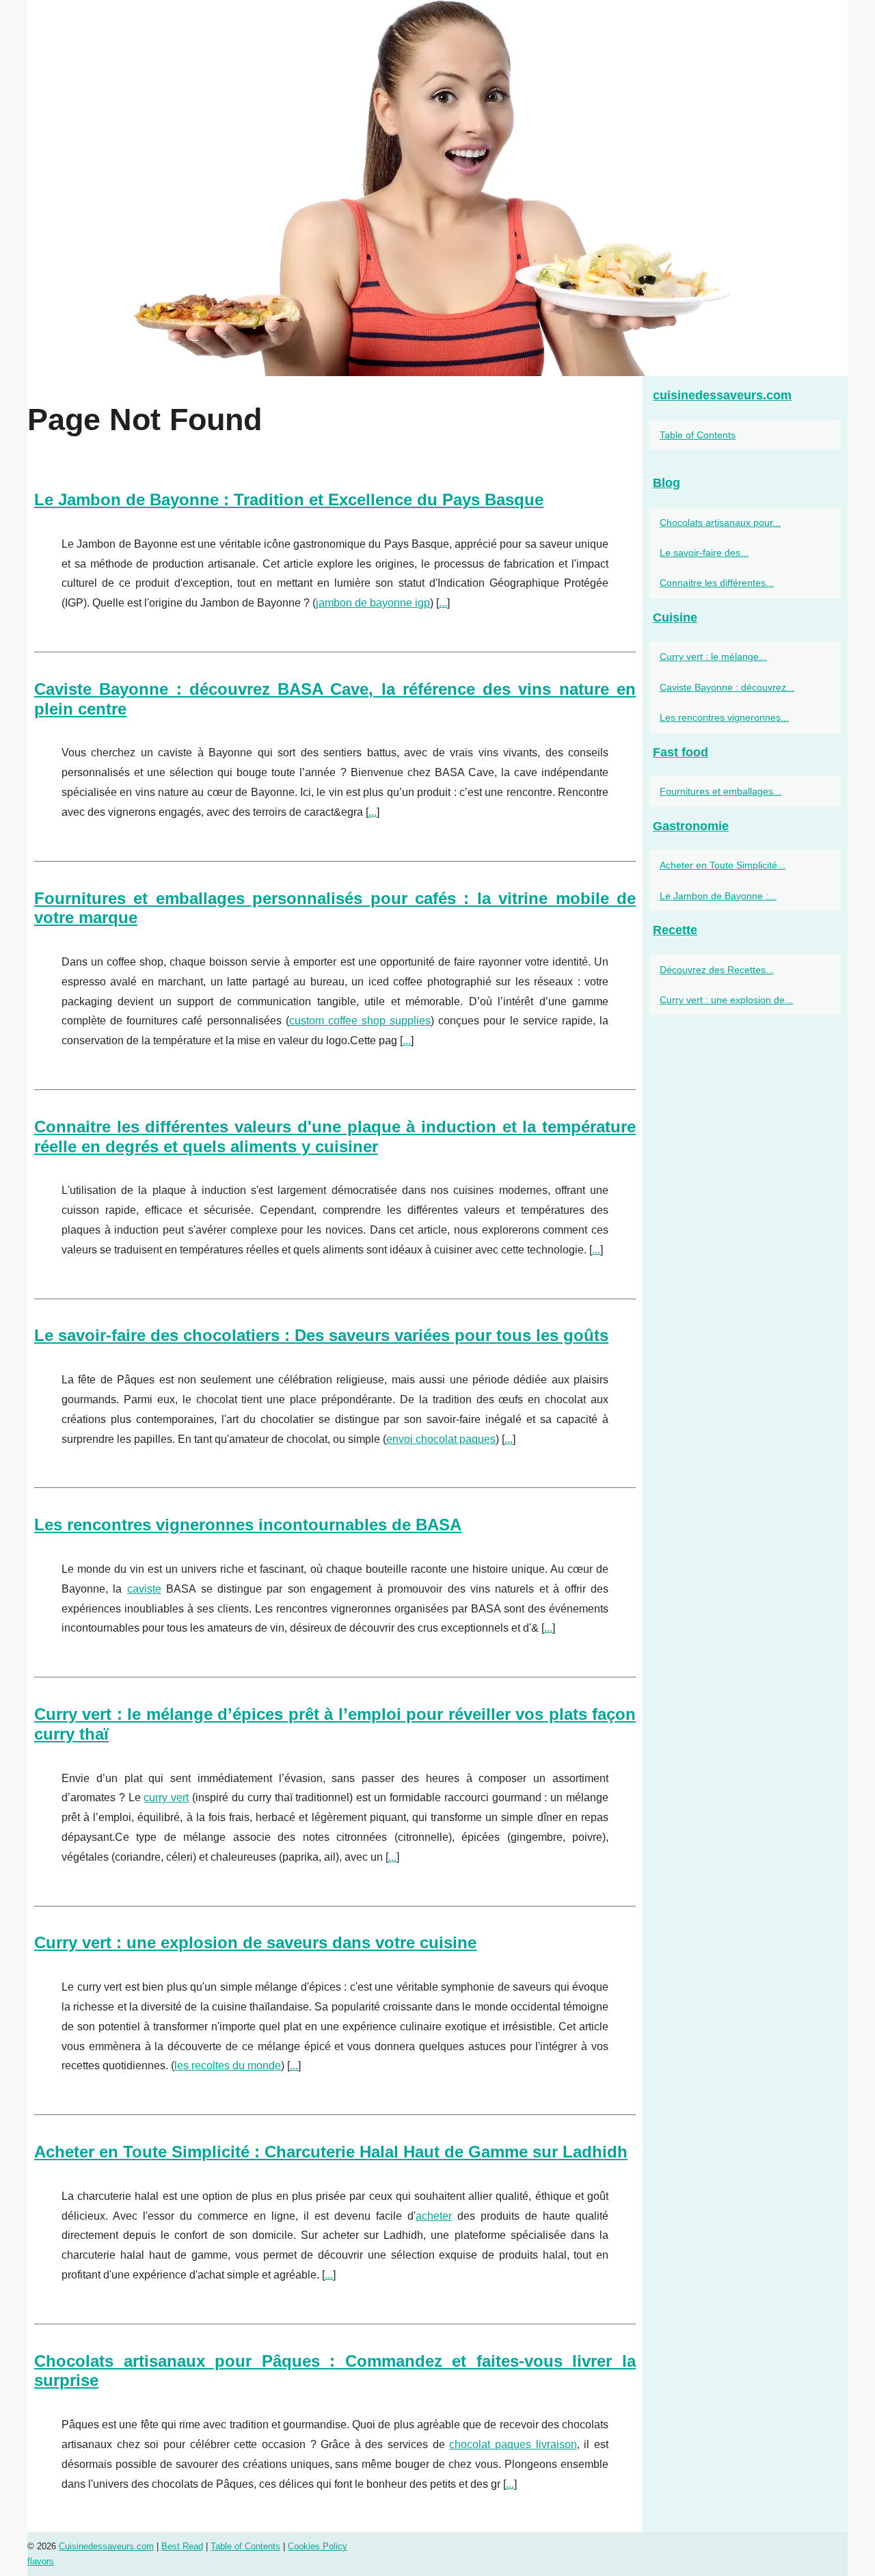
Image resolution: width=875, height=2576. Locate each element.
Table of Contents (698, 435)
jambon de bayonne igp (373, 603)
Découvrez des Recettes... (717, 970)
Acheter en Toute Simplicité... (723, 865)
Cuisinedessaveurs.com (106, 2546)
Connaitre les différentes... (717, 583)
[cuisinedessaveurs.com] (437, 188)
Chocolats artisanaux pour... (720, 522)
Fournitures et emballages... (721, 791)
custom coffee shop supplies (360, 1021)
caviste (144, 1589)
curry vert (166, 1797)
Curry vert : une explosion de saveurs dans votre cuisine (255, 1942)
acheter (434, 2216)
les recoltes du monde (228, 2066)
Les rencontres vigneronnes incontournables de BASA (248, 1525)
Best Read (182, 2546)
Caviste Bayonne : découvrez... (727, 687)
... (443, 603)
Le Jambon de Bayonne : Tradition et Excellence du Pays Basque (289, 500)
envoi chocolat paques (441, 1439)
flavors (41, 2561)
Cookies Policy (318, 2546)
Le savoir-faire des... (704, 553)
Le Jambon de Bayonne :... (718, 896)
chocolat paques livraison (513, 2444)
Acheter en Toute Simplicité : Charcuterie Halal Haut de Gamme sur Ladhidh (331, 2152)
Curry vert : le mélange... (713, 656)
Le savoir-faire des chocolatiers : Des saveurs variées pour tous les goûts (321, 1335)
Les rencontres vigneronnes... (724, 717)
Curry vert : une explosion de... (726, 1000)
